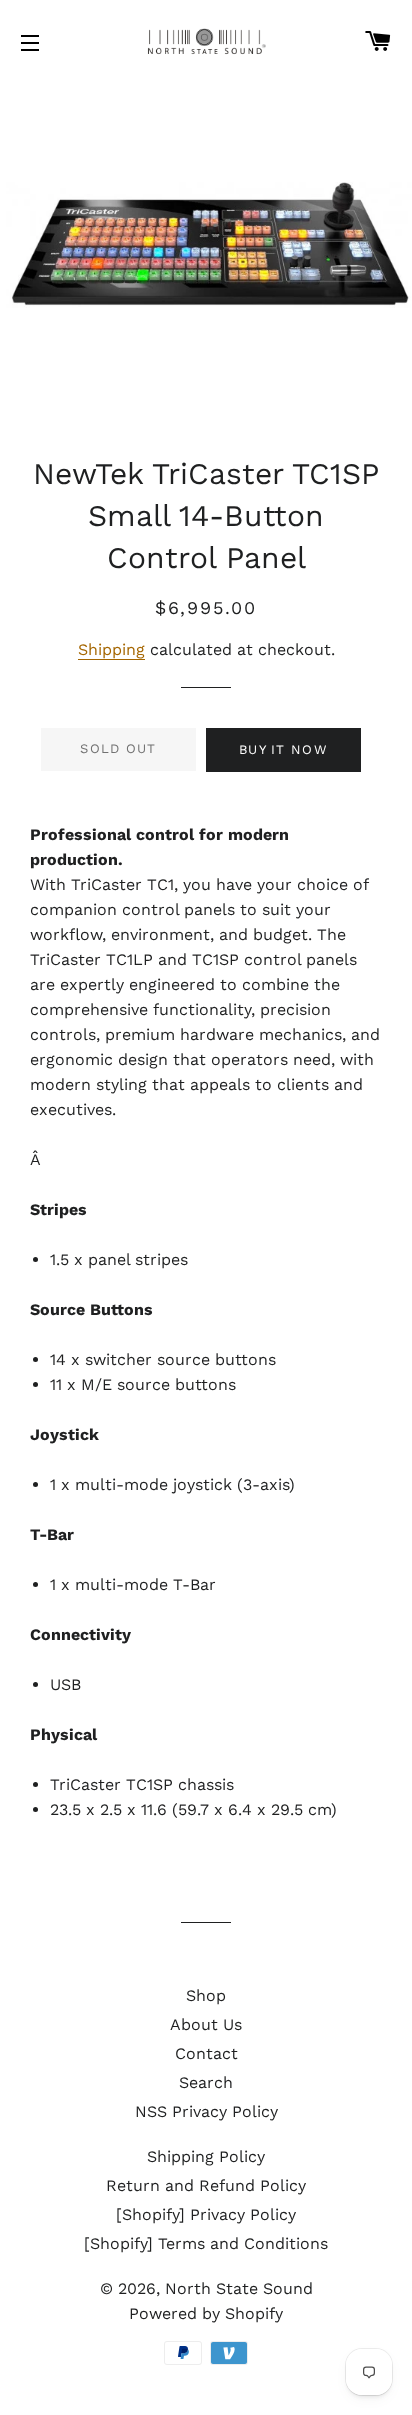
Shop (206, 1995)
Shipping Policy (206, 2156)
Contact (206, 2053)
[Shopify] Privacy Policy (206, 2214)
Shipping (111, 649)
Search (206, 2082)
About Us (206, 2024)
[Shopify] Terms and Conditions (206, 2243)
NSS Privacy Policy (206, 2111)
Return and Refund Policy (206, 2185)
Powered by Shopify (206, 2313)
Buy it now (283, 749)
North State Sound (239, 2288)
